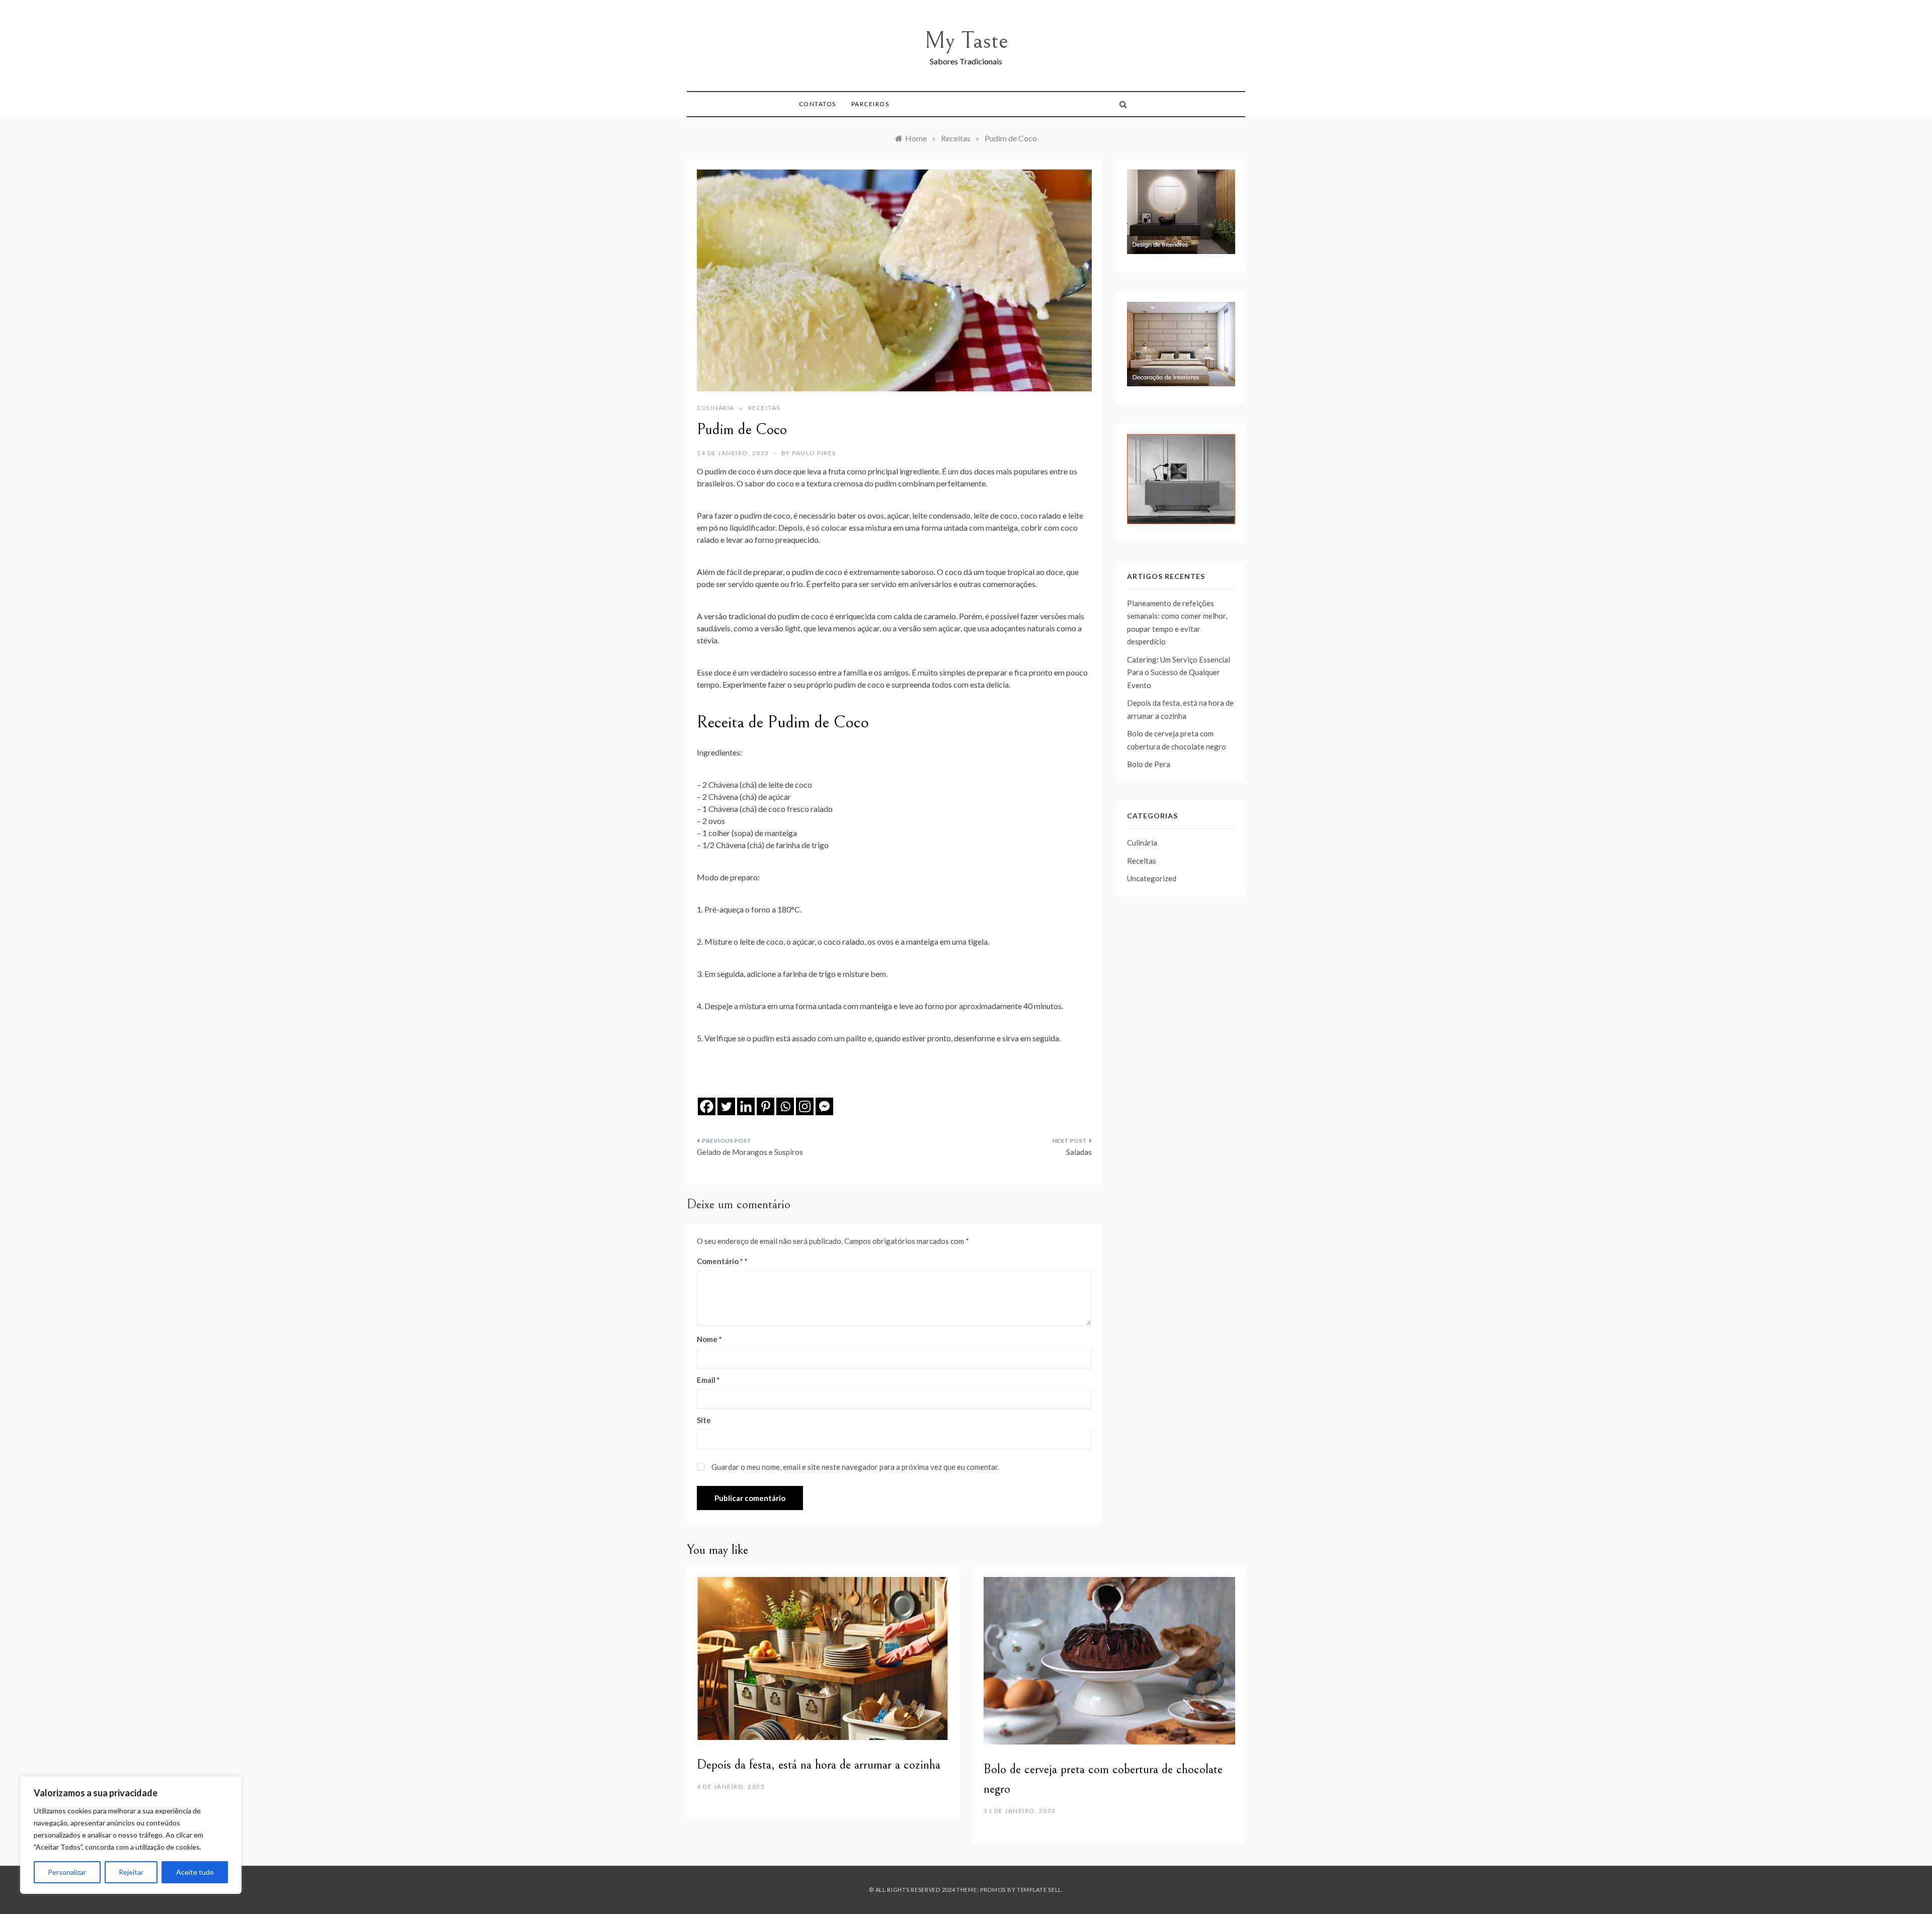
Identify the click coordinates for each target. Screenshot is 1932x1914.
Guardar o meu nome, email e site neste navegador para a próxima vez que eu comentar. (855, 1467)
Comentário (720, 1261)
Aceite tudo (195, 1872)
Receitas (764, 408)
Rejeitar (131, 1872)
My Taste (966, 40)
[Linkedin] (746, 1106)
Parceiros (870, 104)
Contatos (818, 104)
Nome (709, 1339)
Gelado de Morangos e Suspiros (750, 1152)
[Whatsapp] (785, 1106)
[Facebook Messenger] (824, 1106)
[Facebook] (707, 1106)
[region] (131, 1835)
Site (704, 1420)
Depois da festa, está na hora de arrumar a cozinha (819, 1765)
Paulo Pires (814, 453)
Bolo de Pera (1149, 764)
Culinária (716, 408)
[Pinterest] (766, 1106)
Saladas (1079, 1152)
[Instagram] (805, 1106)
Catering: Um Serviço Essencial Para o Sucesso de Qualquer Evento (1179, 672)
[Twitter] (726, 1106)
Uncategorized (1152, 878)
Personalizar (67, 1872)
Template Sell (1039, 1890)
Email (708, 1380)
